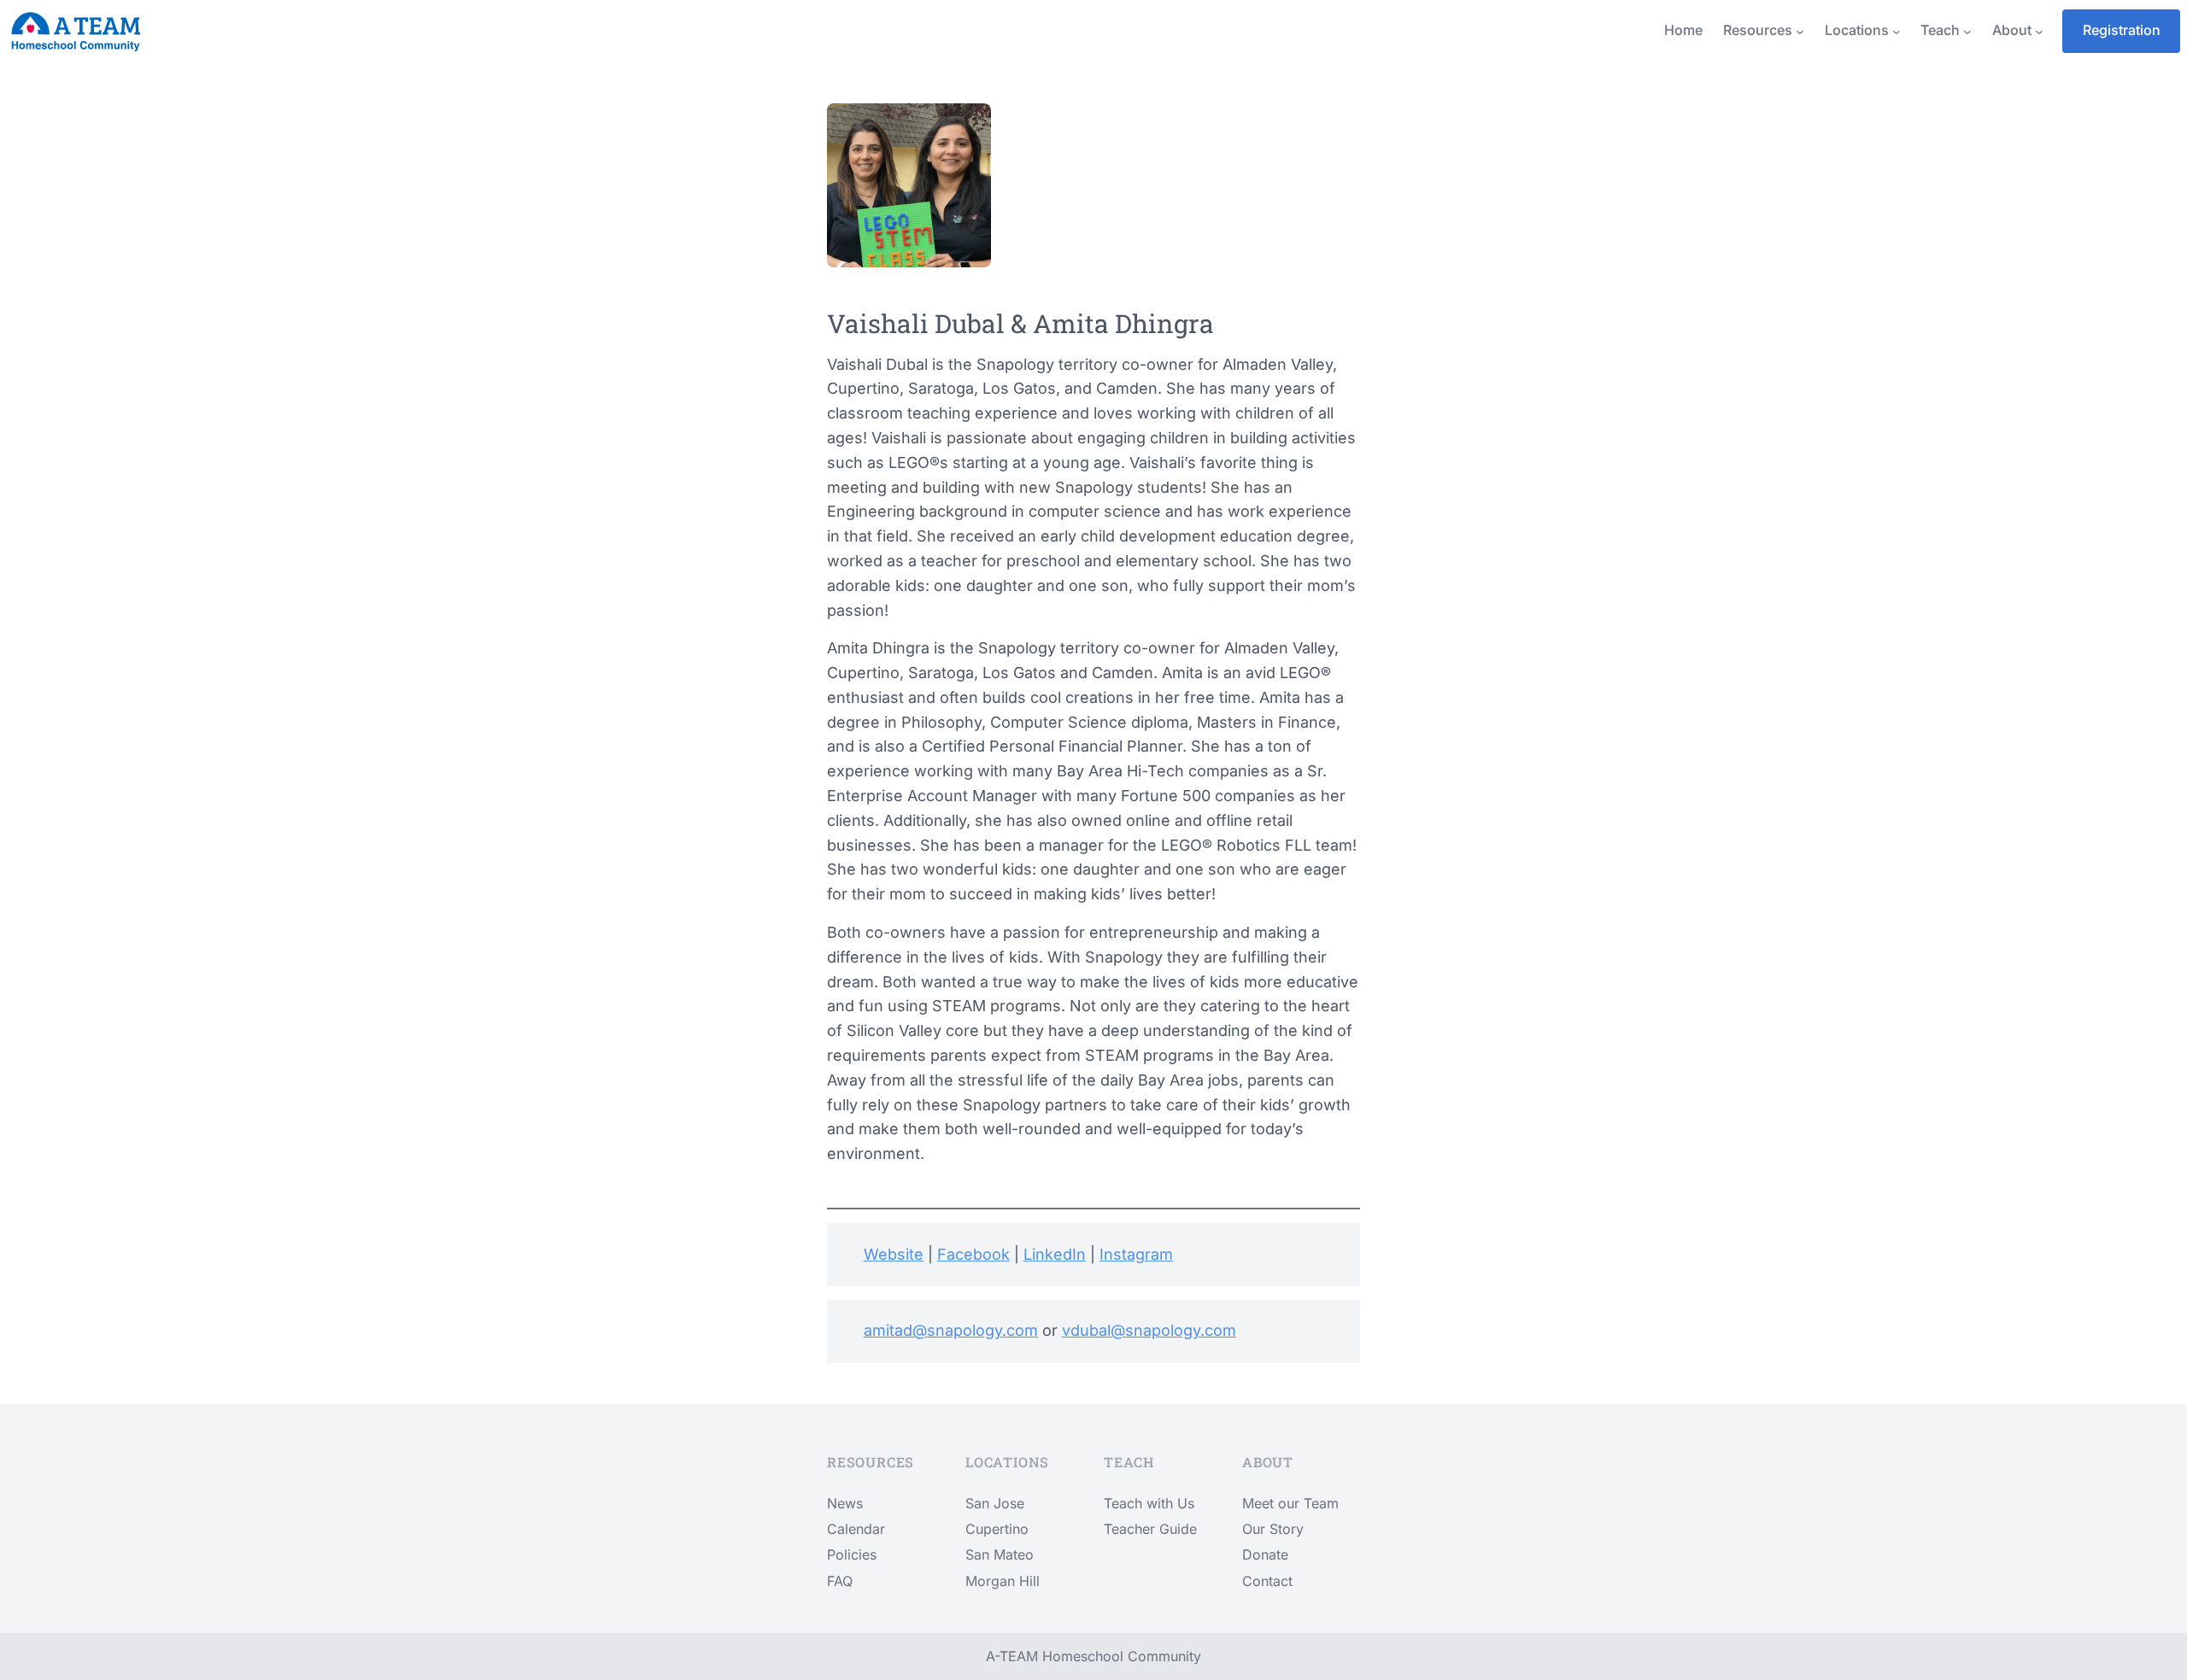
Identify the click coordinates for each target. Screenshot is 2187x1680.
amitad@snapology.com (951, 1330)
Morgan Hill (1003, 1581)
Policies (852, 1554)
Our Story (1273, 1529)
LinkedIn (1055, 1254)
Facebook (973, 1254)
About (2012, 30)
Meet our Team (1290, 1503)
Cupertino (997, 1529)
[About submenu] (2039, 31)
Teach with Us (1149, 1503)
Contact (1267, 1581)
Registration (2122, 30)
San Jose (995, 1503)
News (845, 1503)
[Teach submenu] (1967, 31)
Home (1683, 30)
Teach (1940, 30)
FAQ (840, 1581)
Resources (1758, 30)
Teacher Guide (1150, 1529)
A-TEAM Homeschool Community (1093, 1656)
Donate (1265, 1554)
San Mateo (1000, 1554)
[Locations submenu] (1897, 31)
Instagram (1136, 1254)
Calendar (856, 1529)
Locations (1857, 30)
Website (894, 1254)
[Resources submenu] (1800, 31)
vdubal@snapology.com (1149, 1330)
